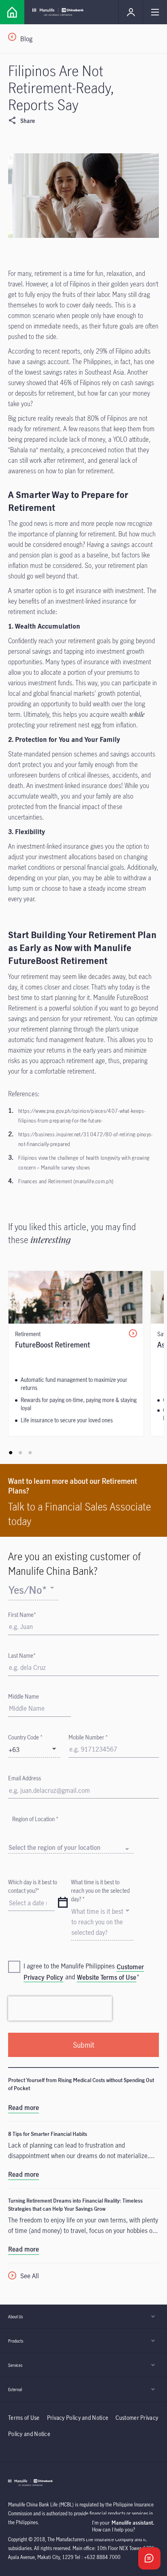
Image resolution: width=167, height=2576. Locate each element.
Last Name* (22, 1656)
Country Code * (25, 1737)
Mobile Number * (88, 1737)
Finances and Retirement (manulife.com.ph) (66, 1181)
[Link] (12, 12)
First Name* (22, 1615)
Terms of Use (24, 2418)
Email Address (25, 1778)
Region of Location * (35, 1819)
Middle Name (24, 1696)
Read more (24, 2108)
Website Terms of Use (107, 1977)
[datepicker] (63, 1903)
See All (30, 2276)
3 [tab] (30, 1453)
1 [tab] (11, 1453)
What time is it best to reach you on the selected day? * (100, 1891)
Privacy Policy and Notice (78, 2418)
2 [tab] (20, 1453)
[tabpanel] (76, 1354)
